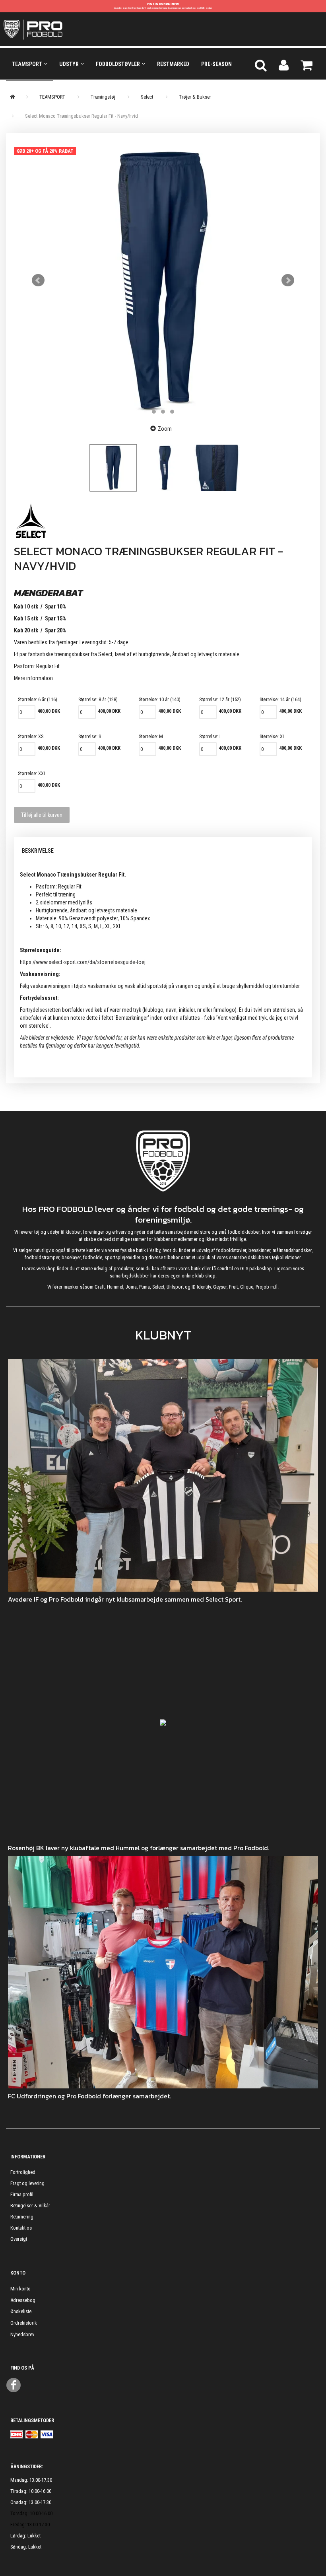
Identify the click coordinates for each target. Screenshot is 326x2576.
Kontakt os (21, 2228)
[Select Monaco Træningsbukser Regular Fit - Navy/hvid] (163, 280)
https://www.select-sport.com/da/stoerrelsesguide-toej (83, 962)
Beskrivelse (38, 851)
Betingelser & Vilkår (30, 2206)
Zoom (165, 429)
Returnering (22, 2217)
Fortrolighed (23, 2172)
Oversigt (19, 2239)
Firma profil (22, 2194)
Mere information (33, 678)
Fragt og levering (27, 2183)
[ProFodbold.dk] (69, 29)
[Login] (284, 64)
